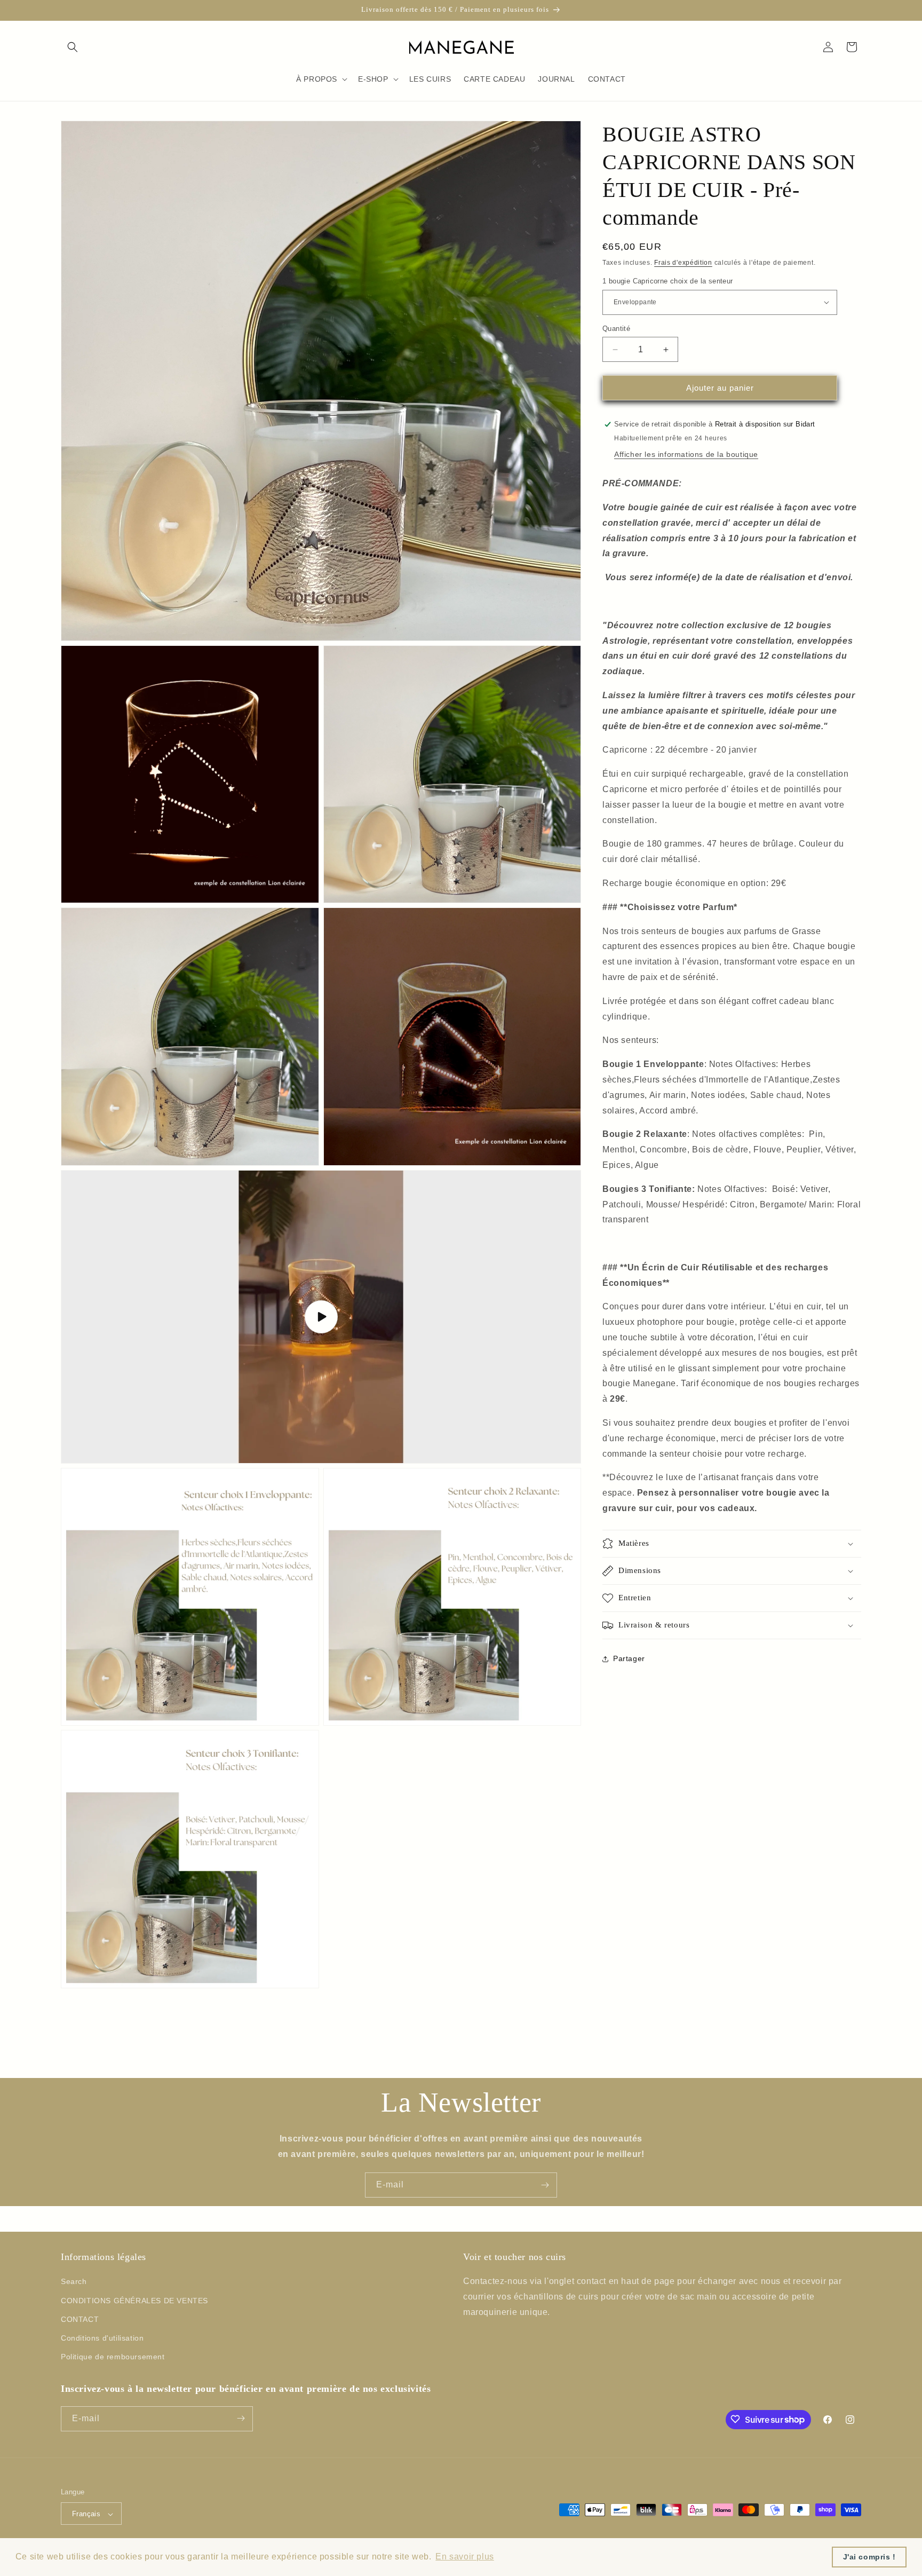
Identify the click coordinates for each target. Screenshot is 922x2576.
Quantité (616, 329)
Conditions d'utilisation (102, 2338)
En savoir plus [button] (464, 2557)
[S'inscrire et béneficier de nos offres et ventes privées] (545, 2185)
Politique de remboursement (113, 2357)
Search (74, 2282)
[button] (73, 47)
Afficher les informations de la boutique (686, 454)
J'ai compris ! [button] (869, 2557)
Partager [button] (629, 1658)
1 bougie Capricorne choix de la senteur (668, 281)
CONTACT (80, 2319)
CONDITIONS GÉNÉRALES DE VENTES (134, 2301)
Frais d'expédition (683, 263)
